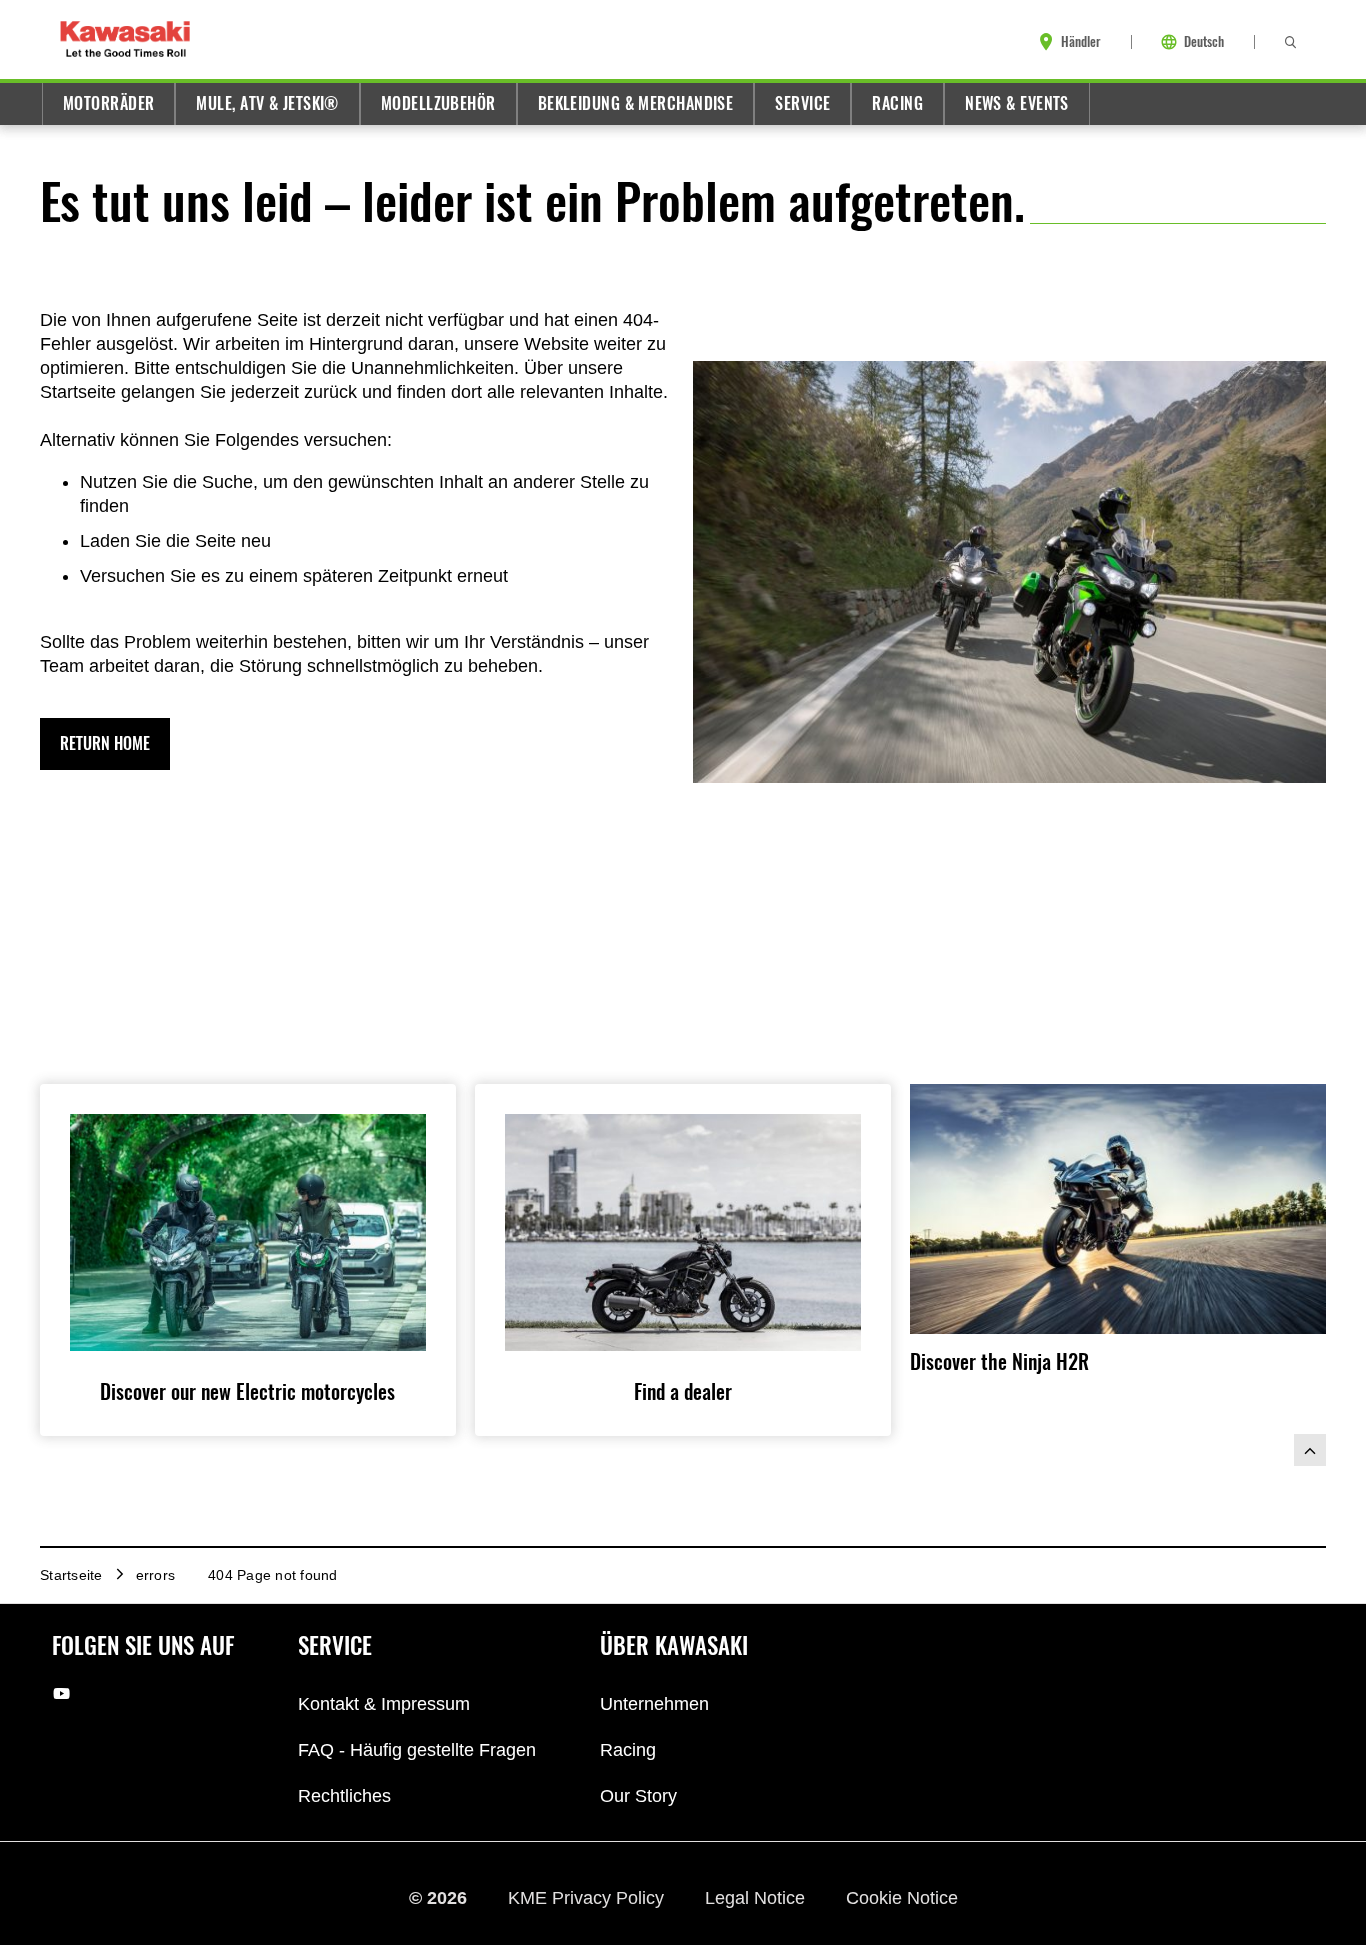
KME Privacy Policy (588, 1898)
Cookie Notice (902, 1898)
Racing (897, 103)
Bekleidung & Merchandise (636, 103)
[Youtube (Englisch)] (61, 1693)
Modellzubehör (438, 103)
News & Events (1017, 103)
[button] (105, 744)
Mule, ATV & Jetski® (267, 103)
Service (802, 103)
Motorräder (108, 103)
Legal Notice (757, 1898)
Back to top (1310, 1450)
